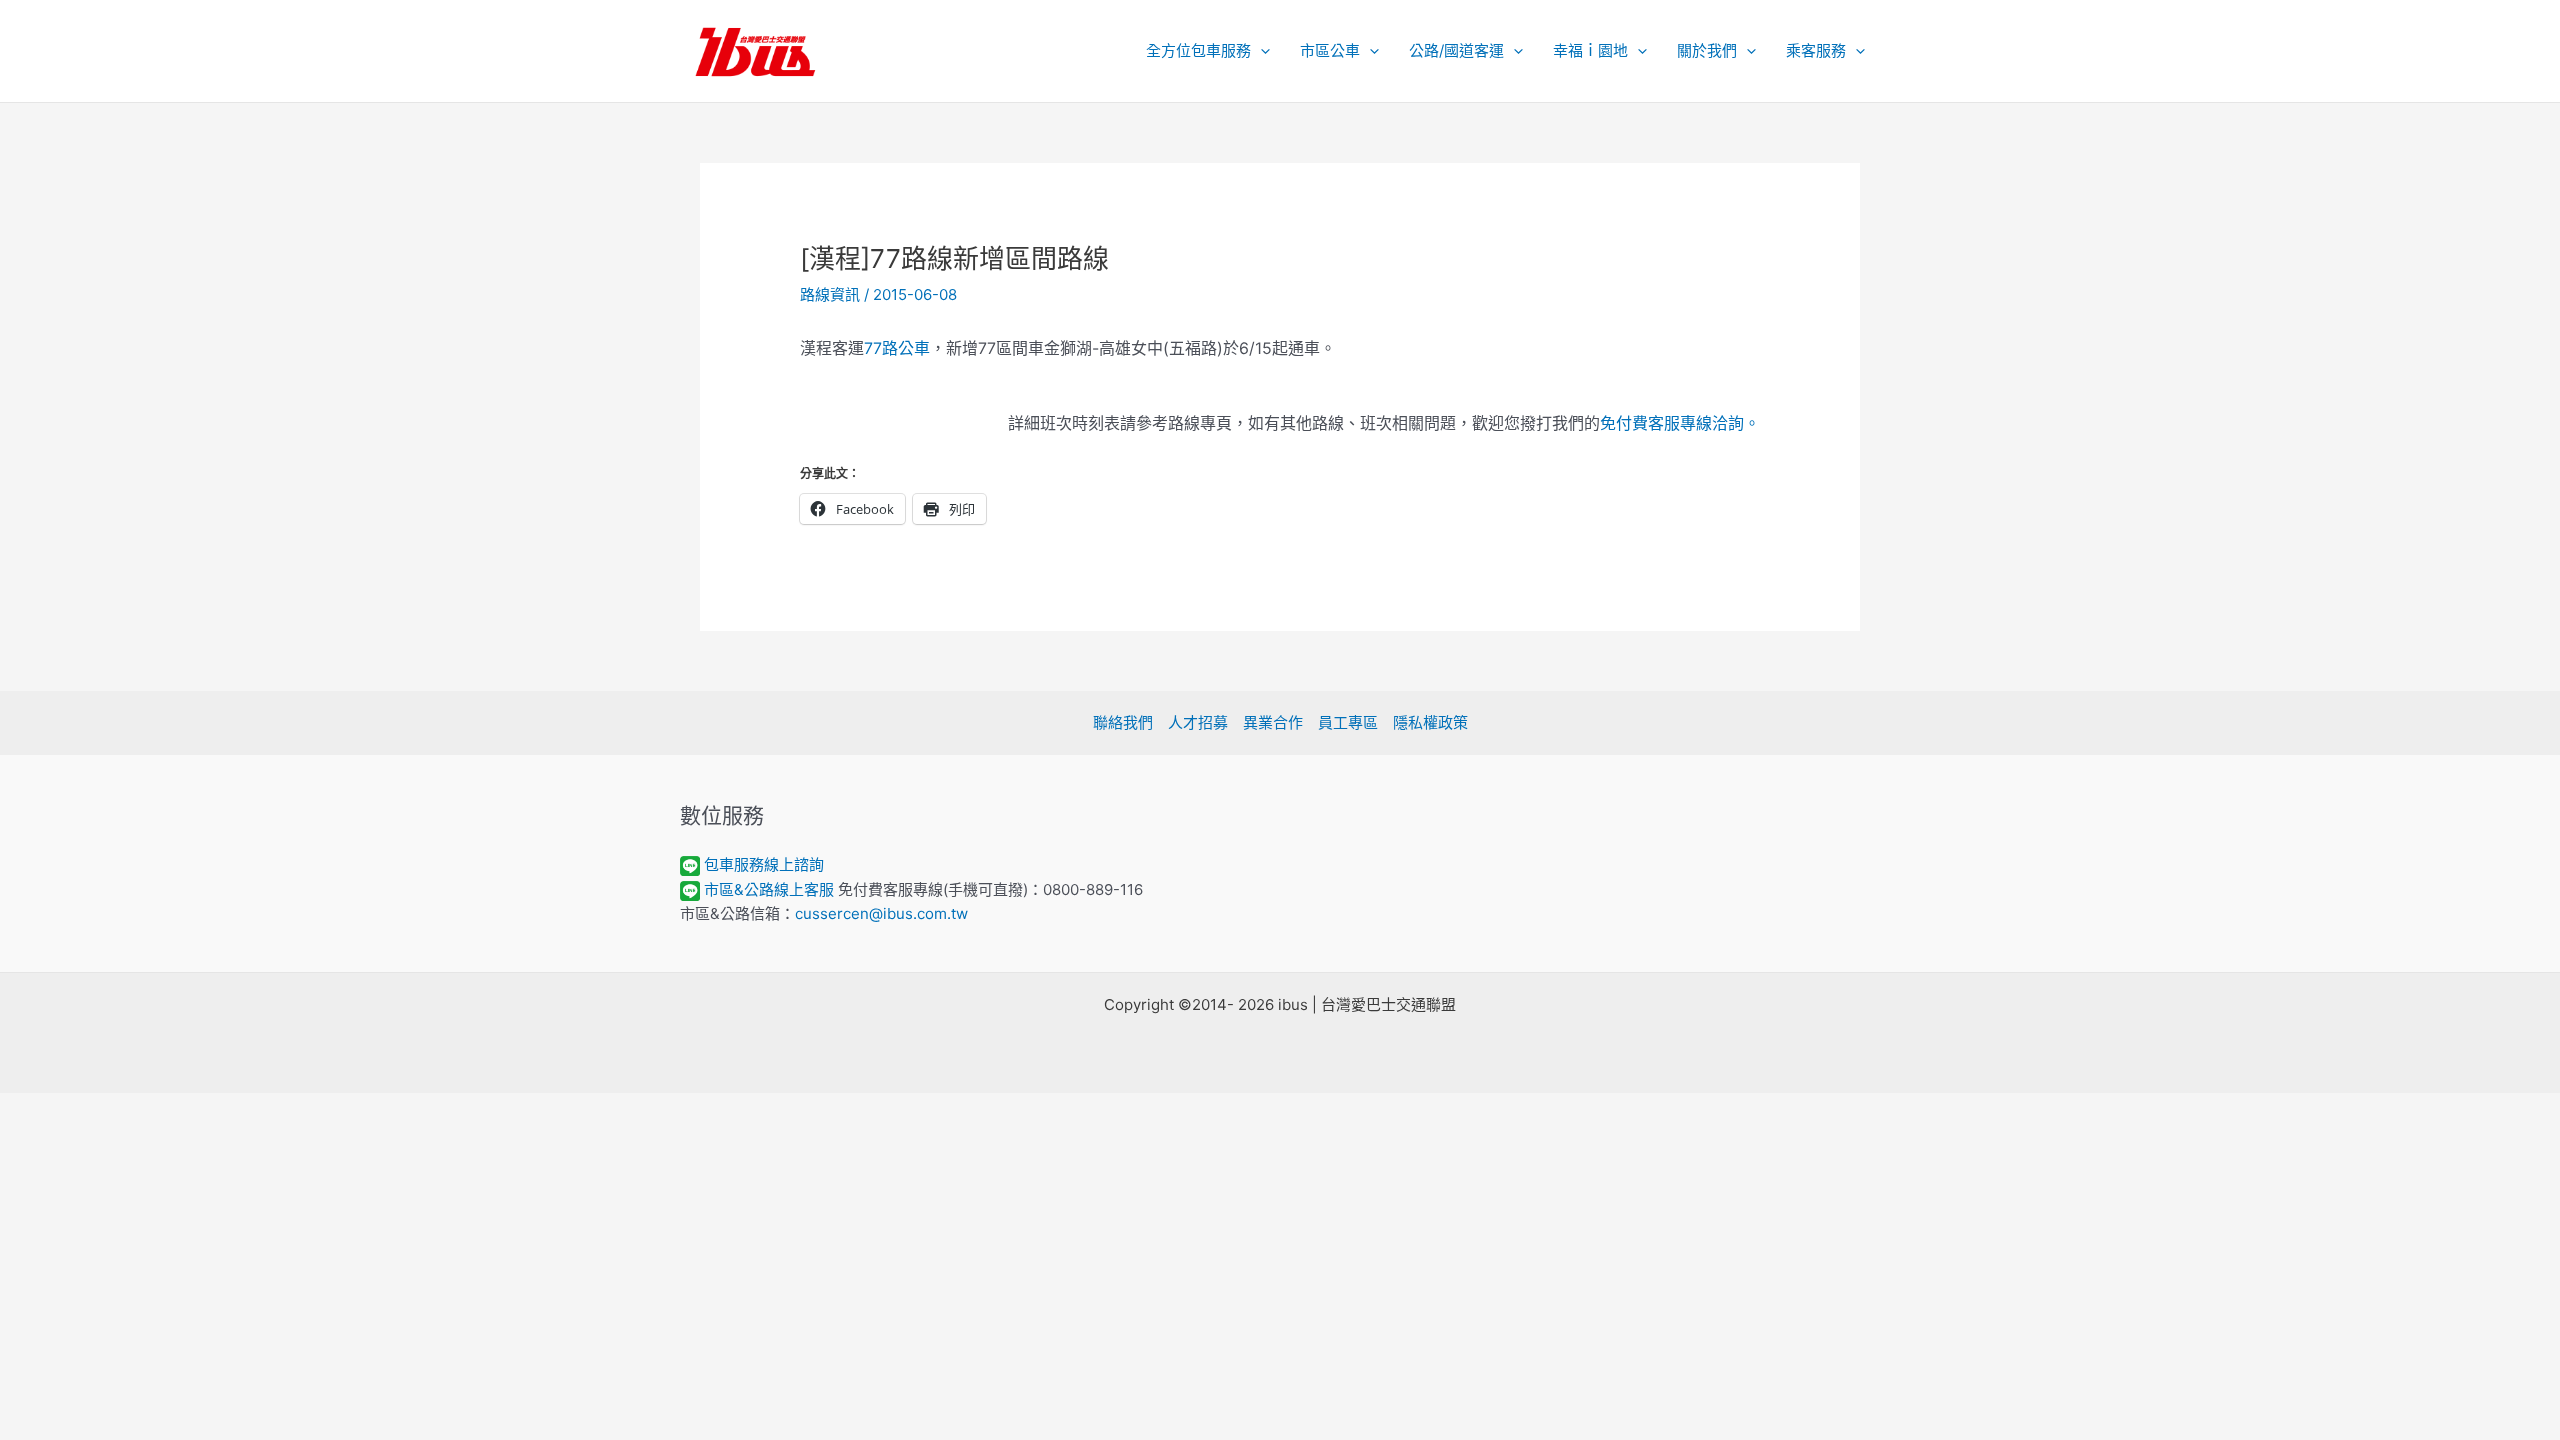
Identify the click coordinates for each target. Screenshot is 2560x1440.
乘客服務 (1816, 50)
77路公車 (897, 348)
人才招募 (1198, 722)
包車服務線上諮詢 (764, 864)
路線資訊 (830, 294)
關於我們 (1707, 50)
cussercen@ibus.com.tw (881, 913)
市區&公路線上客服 (769, 889)
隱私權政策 (1430, 722)
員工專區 (1348, 722)
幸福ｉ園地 (1590, 50)
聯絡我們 (1123, 722)
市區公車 (1330, 50)
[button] (1260, 51)
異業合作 (1273, 722)
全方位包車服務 (1198, 50)
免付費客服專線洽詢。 (1680, 423)
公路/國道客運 (1456, 50)
